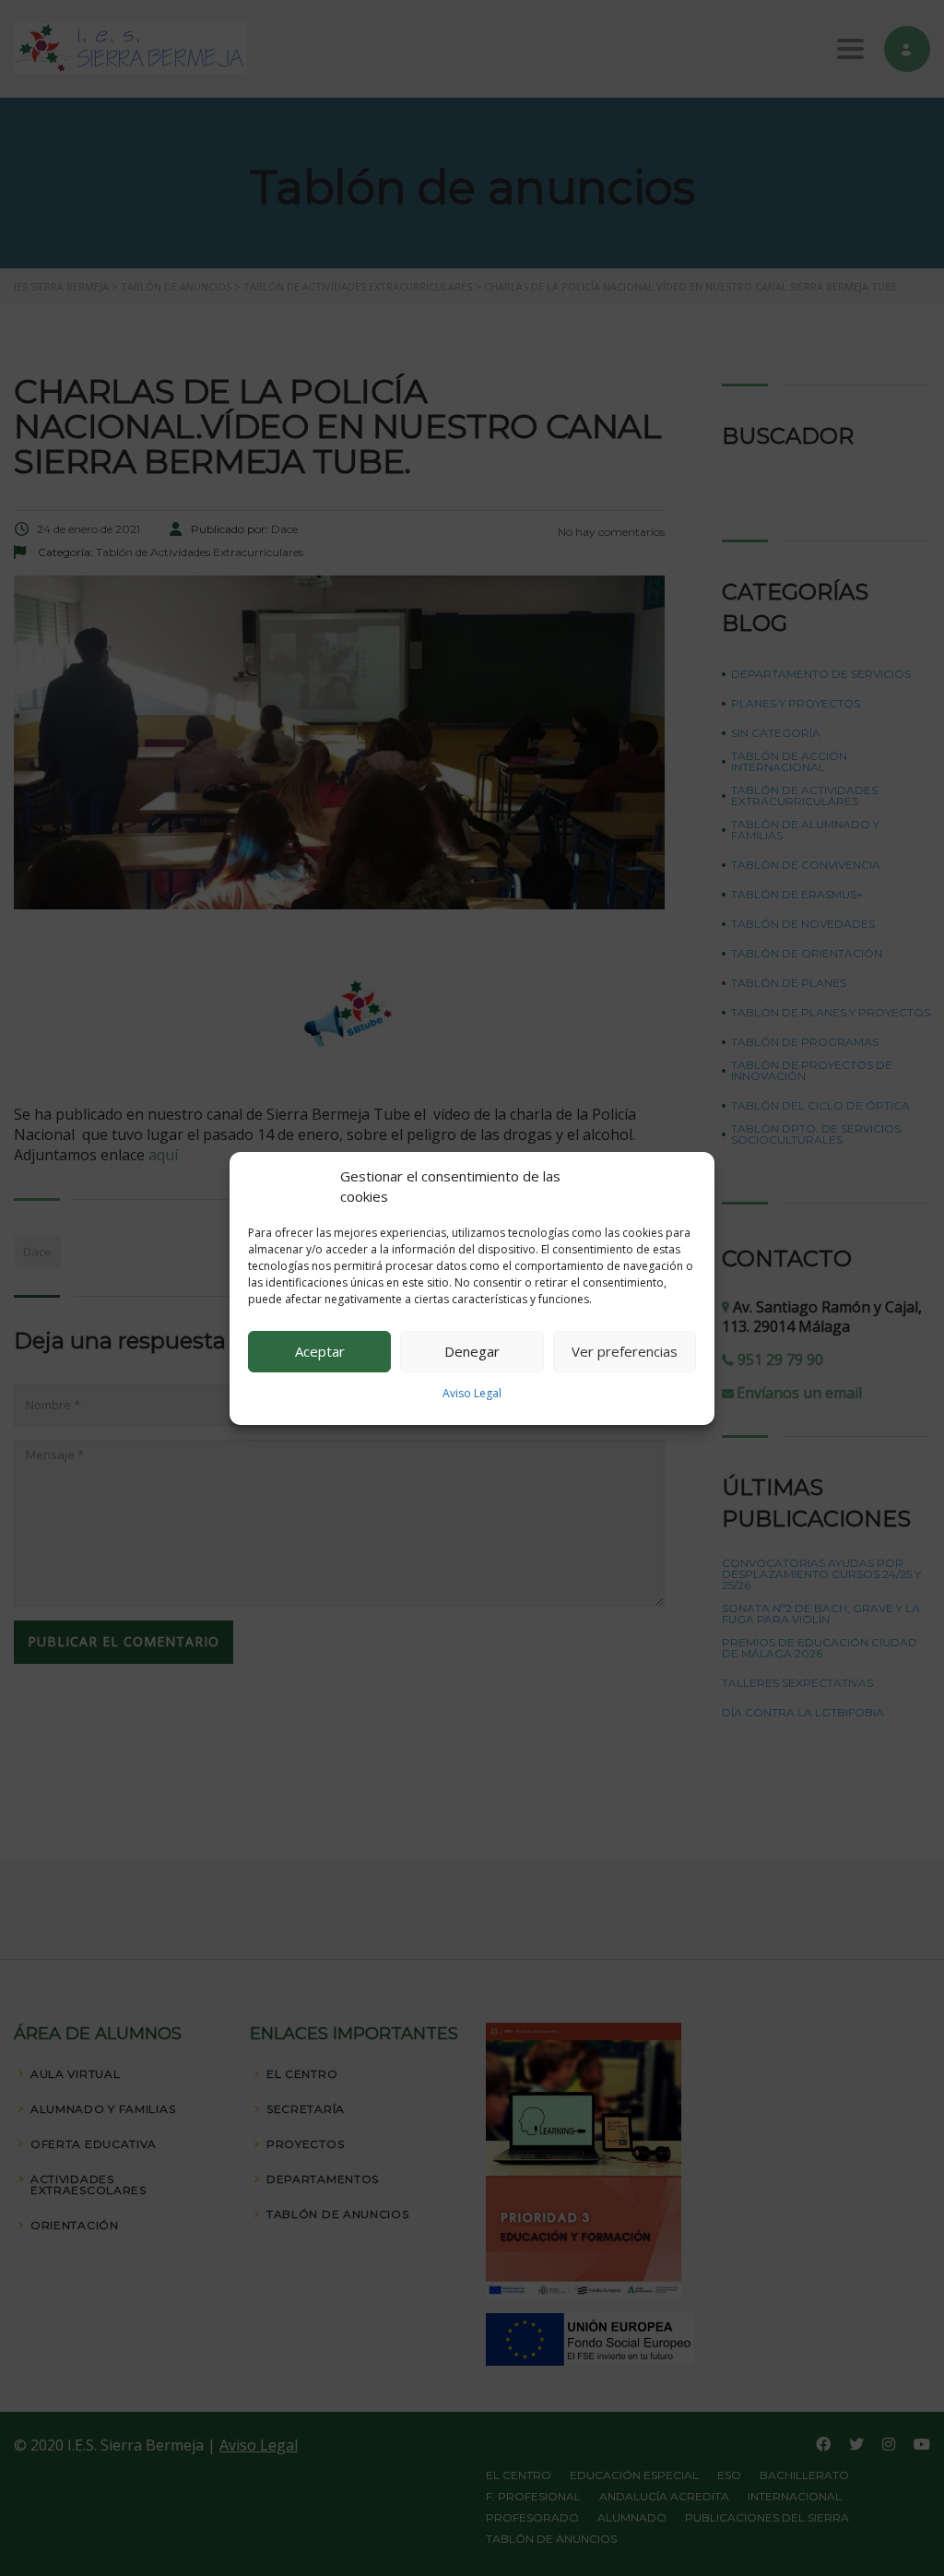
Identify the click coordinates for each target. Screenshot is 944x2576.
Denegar (472, 1351)
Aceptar (320, 1351)
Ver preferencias (625, 1351)
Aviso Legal (472, 1393)
